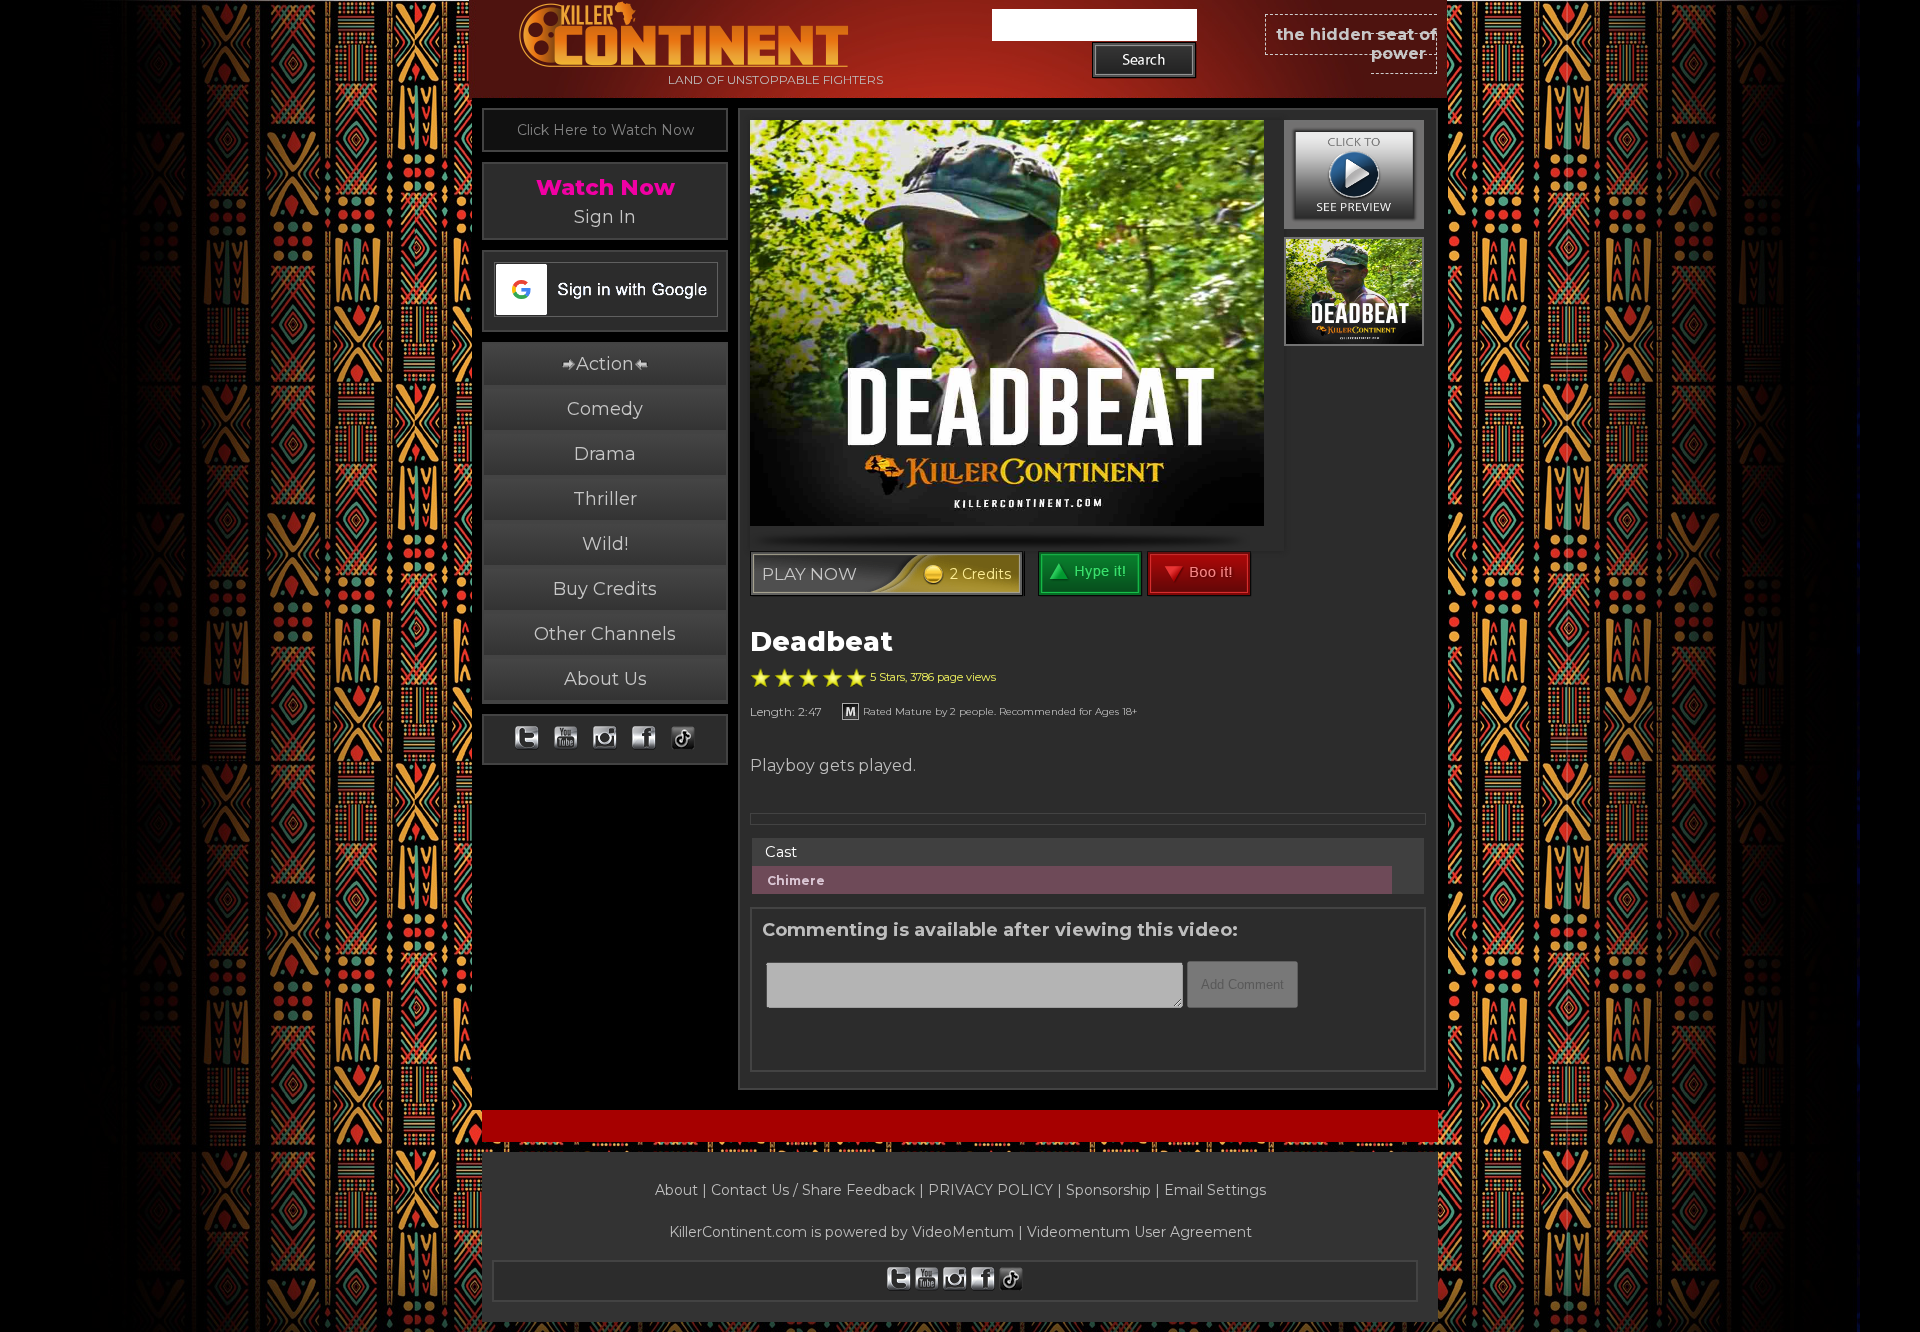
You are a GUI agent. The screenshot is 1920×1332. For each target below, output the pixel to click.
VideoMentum (963, 1232)
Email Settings (1215, 1190)
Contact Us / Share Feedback (813, 1190)
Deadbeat (821, 641)
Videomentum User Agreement (1139, 1232)
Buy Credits (605, 589)
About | (683, 1190)
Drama (605, 454)
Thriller (605, 499)
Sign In (605, 217)
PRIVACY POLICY (990, 1190)
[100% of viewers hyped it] (760, 678)
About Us (605, 679)
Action (605, 364)
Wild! (605, 544)
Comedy (605, 409)
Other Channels (605, 634)
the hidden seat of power (1356, 44)
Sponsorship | (1115, 1190)
